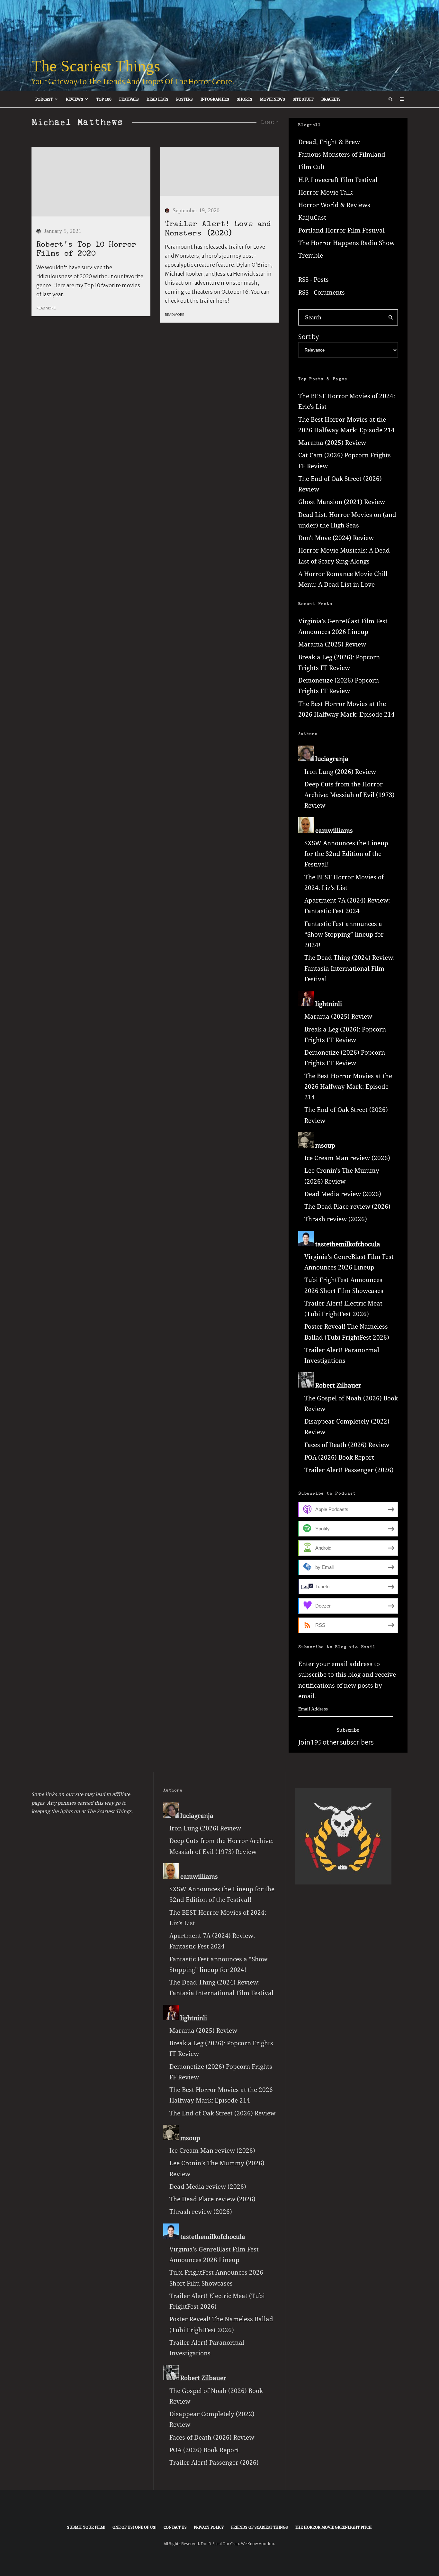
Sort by (309, 337)
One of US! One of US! (134, 2527)
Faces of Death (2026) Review (347, 1445)
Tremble (311, 255)
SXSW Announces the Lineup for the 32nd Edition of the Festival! (346, 854)
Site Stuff (303, 99)
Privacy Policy (209, 2527)
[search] (391, 317)
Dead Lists (157, 99)
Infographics (215, 99)
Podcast (44, 99)
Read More (46, 308)
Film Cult (312, 167)
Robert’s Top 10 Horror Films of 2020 (86, 249)
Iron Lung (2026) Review (340, 772)
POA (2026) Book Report (339, 1457)
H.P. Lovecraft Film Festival (338, 180)
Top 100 (104, 99)
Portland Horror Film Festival (341, 230)
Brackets (331, 99)
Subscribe (348, 1730)
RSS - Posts (314, 280)
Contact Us (175, 2527)
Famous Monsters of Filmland (342, 154)
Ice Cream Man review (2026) (347, 1158)
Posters (184, 99)
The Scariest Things (96, 66)
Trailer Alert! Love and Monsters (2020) (218, 228)
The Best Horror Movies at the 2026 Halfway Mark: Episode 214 (348, 1087)
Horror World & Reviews (334, 205)
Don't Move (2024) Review (336, 538)
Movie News (273, 99)
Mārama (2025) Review (332, 443)
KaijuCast (312, 217)
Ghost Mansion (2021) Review (342, 502)
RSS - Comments (322, 292)
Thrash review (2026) (336, 1219)
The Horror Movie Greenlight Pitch (333, 2527)
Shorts (245, 99)
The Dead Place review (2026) (347, 1206)
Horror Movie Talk (325, 192)
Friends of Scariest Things (260, 2527)
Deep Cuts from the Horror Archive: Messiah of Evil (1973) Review (349, 795)
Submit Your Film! (86, 2527)
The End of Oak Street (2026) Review (222, 2113)
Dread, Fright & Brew (329, 142)
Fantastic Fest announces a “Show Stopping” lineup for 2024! (344, 935)
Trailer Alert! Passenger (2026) (349, 1470)
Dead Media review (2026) (343, 1194)
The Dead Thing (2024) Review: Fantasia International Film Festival (349, 968)
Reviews (75, 99)
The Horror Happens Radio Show (346, 243)
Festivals (129, 99)
